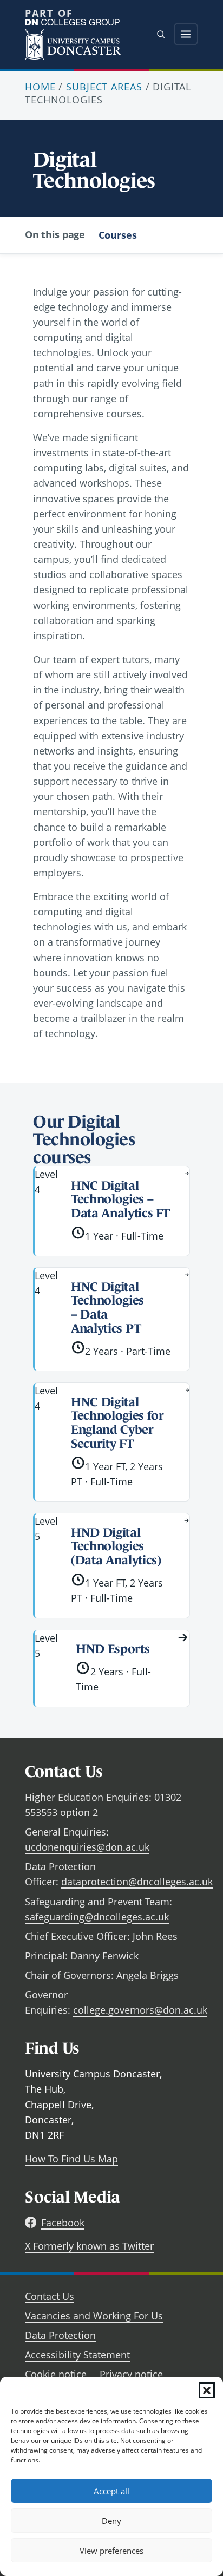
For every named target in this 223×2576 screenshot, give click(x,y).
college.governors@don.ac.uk (140, 2010)
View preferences (111, 2551)
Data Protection (60, 2335)
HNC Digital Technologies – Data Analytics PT (107, 1307)
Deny (111, 2521)
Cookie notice (56, 2374)
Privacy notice (131, 2374)
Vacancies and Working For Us (94, 2316)
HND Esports (113, 1649)
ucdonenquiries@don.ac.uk (87, 1847)
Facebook (63, 2223)
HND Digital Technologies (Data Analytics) (116, 1546)
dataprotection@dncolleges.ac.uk (137, 1882)
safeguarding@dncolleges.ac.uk (97, 1917)
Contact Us (50, 2296)
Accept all (111, 2491)
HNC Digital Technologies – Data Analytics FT (120, 1199)
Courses (118, 235)
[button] (207, 2390)
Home (40, 87)
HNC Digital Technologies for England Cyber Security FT (117, 1423)
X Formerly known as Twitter (89, 2246)
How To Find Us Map (71, 2159)
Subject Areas (104, 87)
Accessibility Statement (77, 2355)
